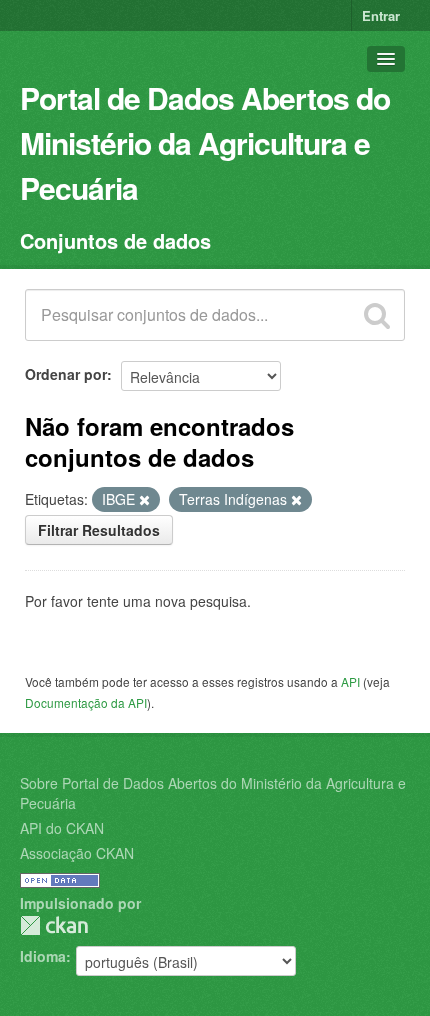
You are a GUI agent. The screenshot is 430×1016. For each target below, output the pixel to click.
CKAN (54, 925)
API (350, 681)
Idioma (43, 956)
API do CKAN (62, 828)
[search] (377, 315)
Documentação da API (86, 702)
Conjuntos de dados (115, 240)
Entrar (381, 15)
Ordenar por (66, 374)
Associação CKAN (77, 853)
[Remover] (144, 500)
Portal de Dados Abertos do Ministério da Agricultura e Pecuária (205, 142)
